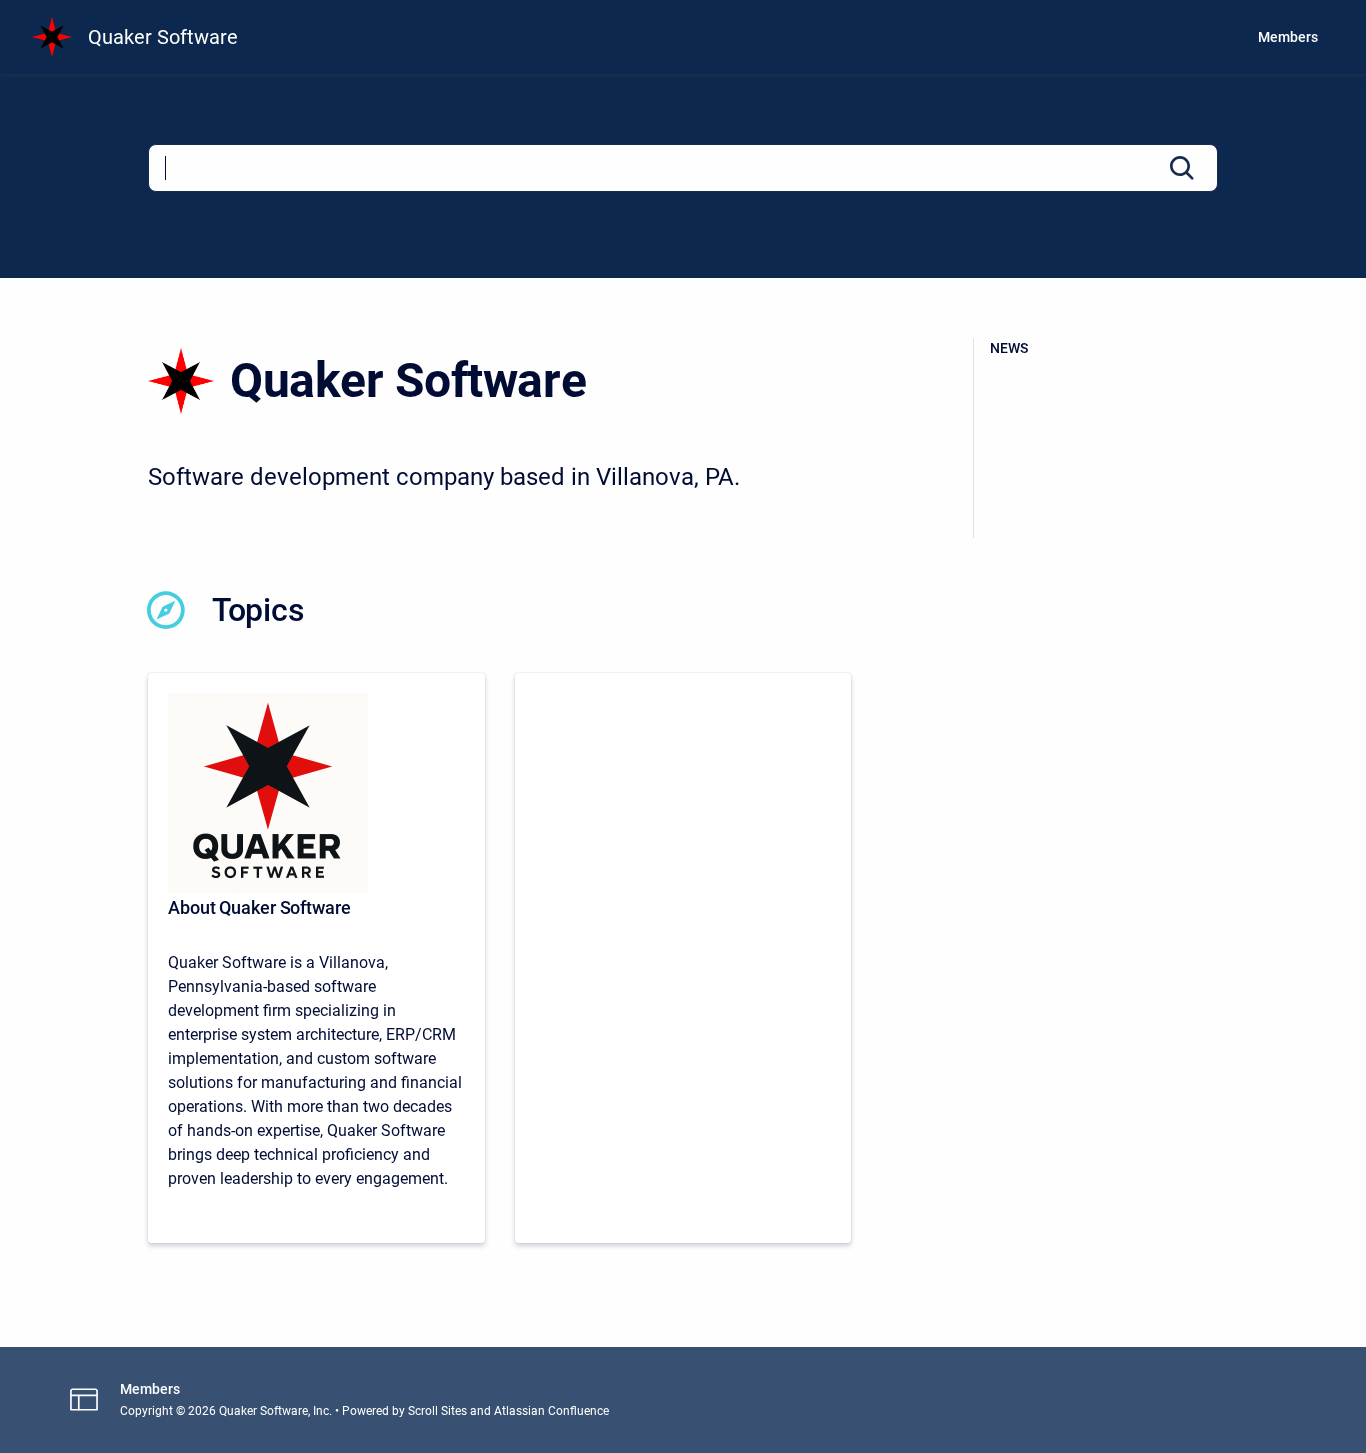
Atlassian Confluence (551, 1411)
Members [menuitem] (1288, 37)
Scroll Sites (437, 1411)
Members (150, 1389)
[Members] (683, 958)
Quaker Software (163, 37)
